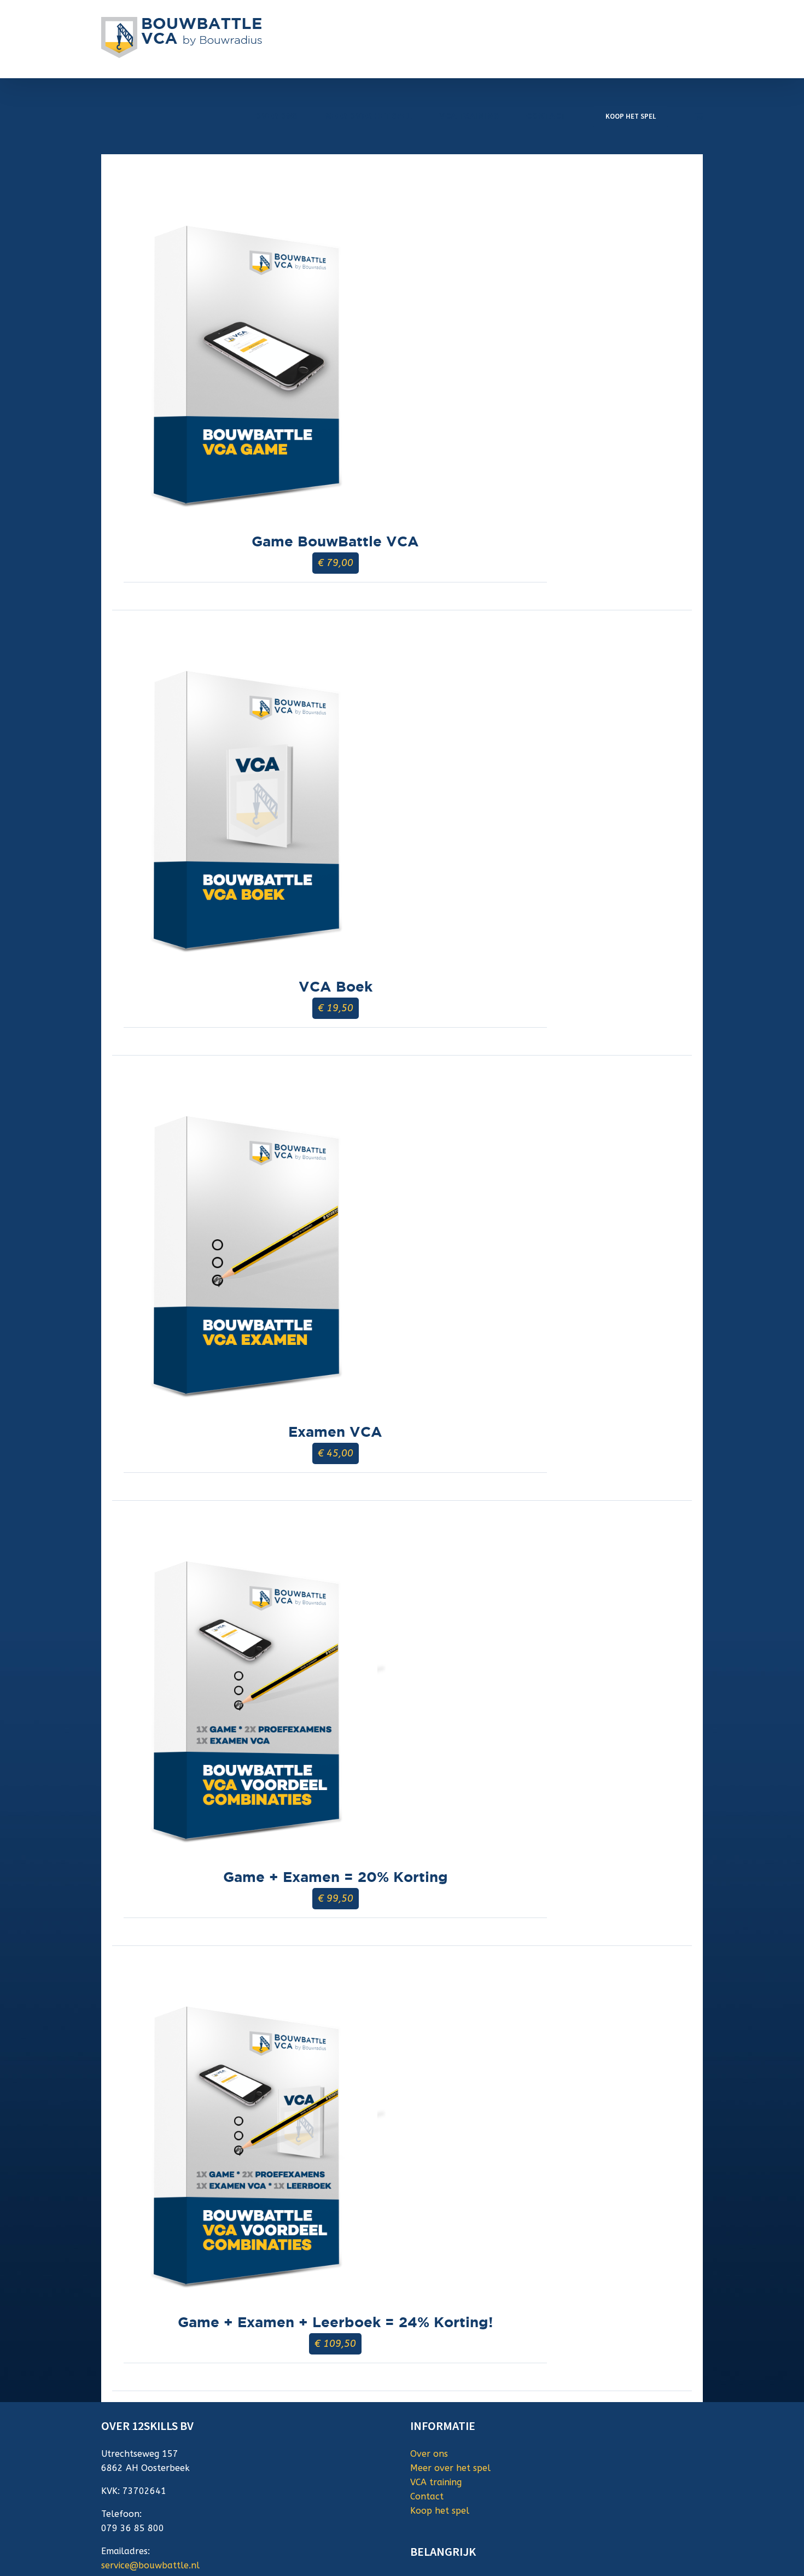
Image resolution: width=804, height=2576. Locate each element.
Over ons (429, 2454)
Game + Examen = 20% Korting (336, 1877)
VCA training (436, 2482)
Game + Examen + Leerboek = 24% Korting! (335, 2322)
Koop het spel (440, 2511)
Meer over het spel (450, 2468)
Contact (427, 2496)
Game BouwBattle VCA (335, 541)
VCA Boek (336, 986)
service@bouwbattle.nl (150, 2565)
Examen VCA (335, 1432)
